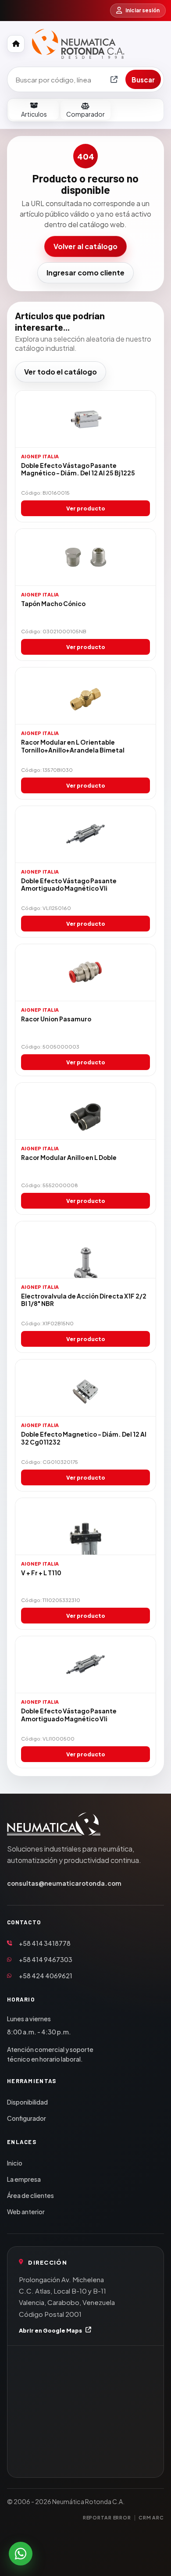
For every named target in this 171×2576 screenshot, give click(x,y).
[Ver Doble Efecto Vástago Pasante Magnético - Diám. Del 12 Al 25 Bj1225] (85, 419)
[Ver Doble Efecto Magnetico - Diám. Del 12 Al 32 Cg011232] (85, 1388)
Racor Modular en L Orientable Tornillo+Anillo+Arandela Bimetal (73, 746)
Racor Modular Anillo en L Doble (69, 1158)
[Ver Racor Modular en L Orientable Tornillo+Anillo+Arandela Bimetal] (85, 696)
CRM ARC (151, 2517)
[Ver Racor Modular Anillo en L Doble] (85, 1111)
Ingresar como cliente (85, 273)
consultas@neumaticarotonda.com (64, 1883)
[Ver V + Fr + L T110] (85, 1527)
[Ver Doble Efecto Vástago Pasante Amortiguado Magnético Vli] (85, 835)
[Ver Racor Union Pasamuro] (85, 973)
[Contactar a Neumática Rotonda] (21, 2554)
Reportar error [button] (107, 2517)
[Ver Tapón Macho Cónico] (85, 557)
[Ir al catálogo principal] (78, 44)
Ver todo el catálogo (61, 372)
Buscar (143, 80)
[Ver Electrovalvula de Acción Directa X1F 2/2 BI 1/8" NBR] (85, 1250)
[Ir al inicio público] (16, 44)
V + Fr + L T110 (41, 1573)
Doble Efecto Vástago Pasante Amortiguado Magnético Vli (69, 885)
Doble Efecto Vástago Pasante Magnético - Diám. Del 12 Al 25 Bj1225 (78, 469)
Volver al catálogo (85, 246)
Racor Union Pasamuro (56, 1019)
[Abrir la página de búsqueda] (114, 79)
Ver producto (86, 508)
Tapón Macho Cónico (53, 604)
